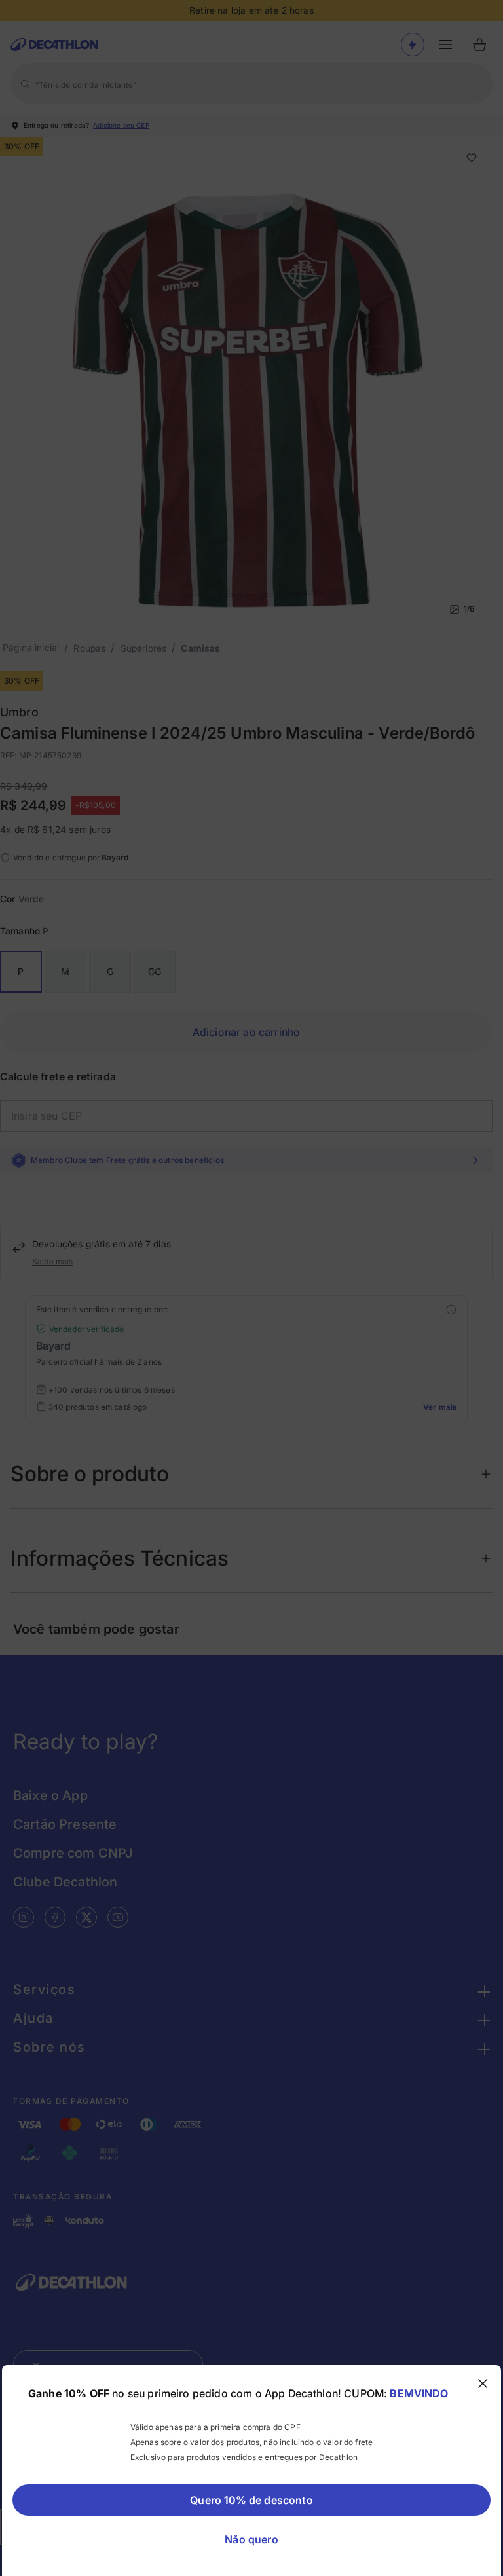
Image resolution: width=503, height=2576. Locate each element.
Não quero (251, 2539)
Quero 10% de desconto (251, 2500)
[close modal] (483, 2383)
